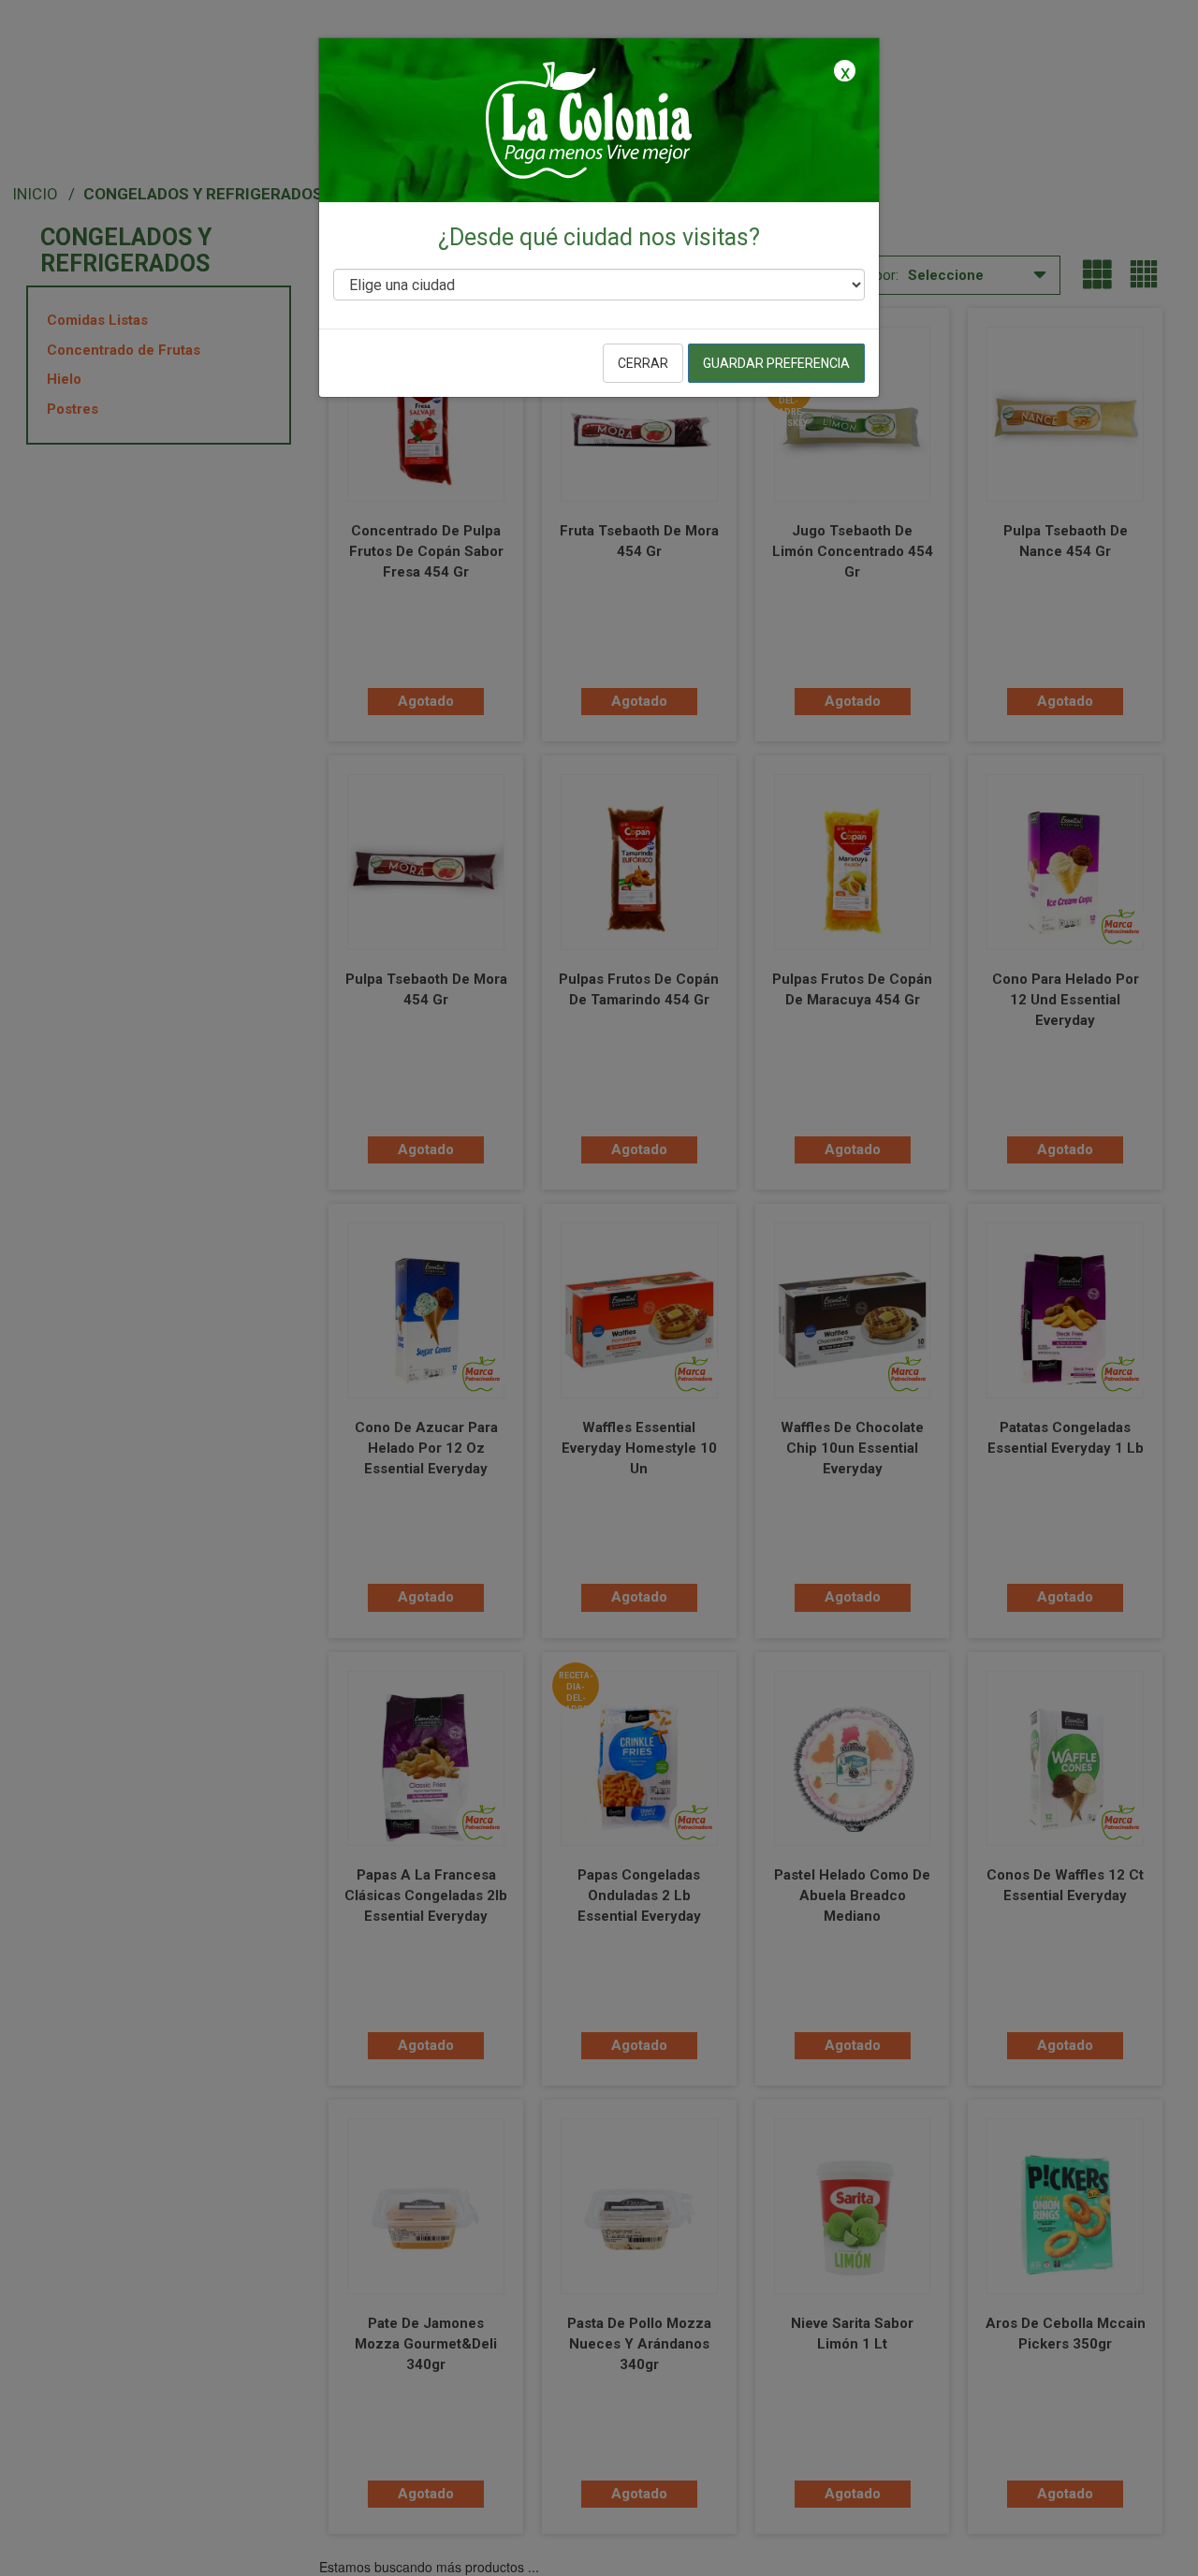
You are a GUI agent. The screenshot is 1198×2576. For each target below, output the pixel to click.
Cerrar (643, 363)
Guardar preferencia (776, 363)
